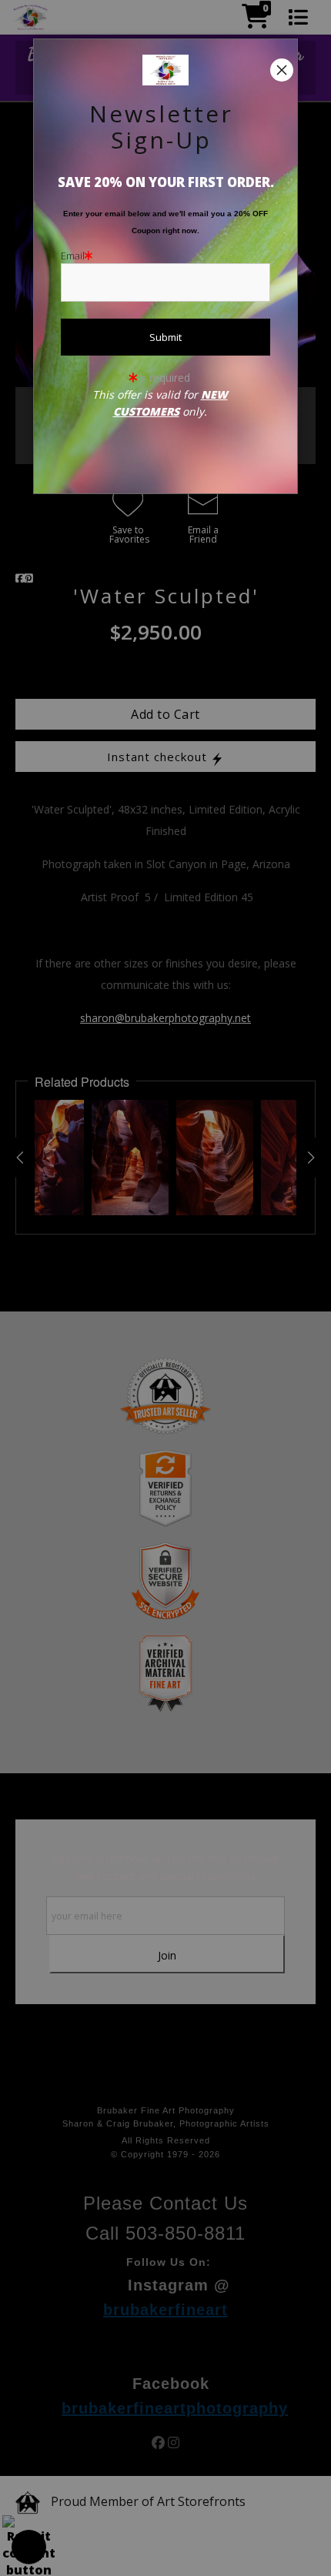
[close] (282, 70)
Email (73, 256)
